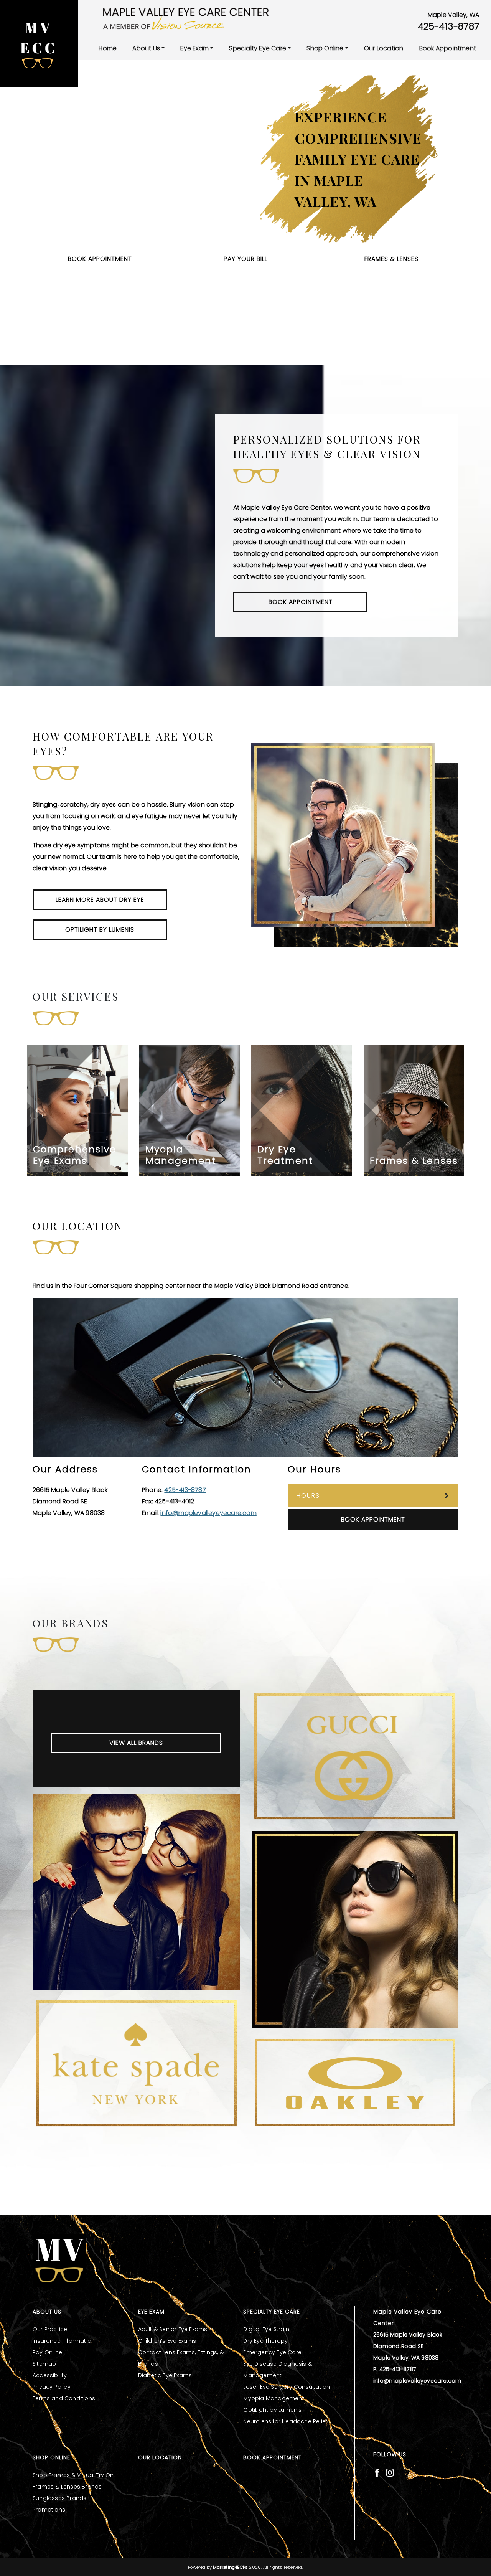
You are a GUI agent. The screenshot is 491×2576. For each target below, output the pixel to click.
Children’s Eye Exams (167, 2341)
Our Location (384, 48)
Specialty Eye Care (258, 48)
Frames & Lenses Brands (67, 2487)
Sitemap (44, 2364)
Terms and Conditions (64, 2398)
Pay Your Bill (245, 259)
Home (108, 48)
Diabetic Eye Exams (165, 2375)
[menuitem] (108, 48)
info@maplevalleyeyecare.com (208, 1513)
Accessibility (50, 2375)
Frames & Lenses (391, 259)
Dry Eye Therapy (265, 2341)
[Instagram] (390, 2472)
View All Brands (136, 1743)
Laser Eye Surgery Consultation (287, 2387)
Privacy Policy (52, 2387)
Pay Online (47, 2352)
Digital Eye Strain (266, 2329)
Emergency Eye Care (272, 2352)
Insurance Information (64, 2341)
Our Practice (50, 2329)
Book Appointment (448, 48)
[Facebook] (377, 2472)
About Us (146, 48)
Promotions (49, 2510)
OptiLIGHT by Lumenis (100, 930)
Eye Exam (194, 48)
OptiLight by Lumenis (272, 2410)
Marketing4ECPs (230, 2567)
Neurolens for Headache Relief (285, 2421)
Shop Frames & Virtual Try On (73, 2475)
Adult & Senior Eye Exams (173, 2329)
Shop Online (325, 48)
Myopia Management (274, 2398)
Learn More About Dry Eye (100, 900)
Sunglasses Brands (59, 2498)
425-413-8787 (448, 26)
